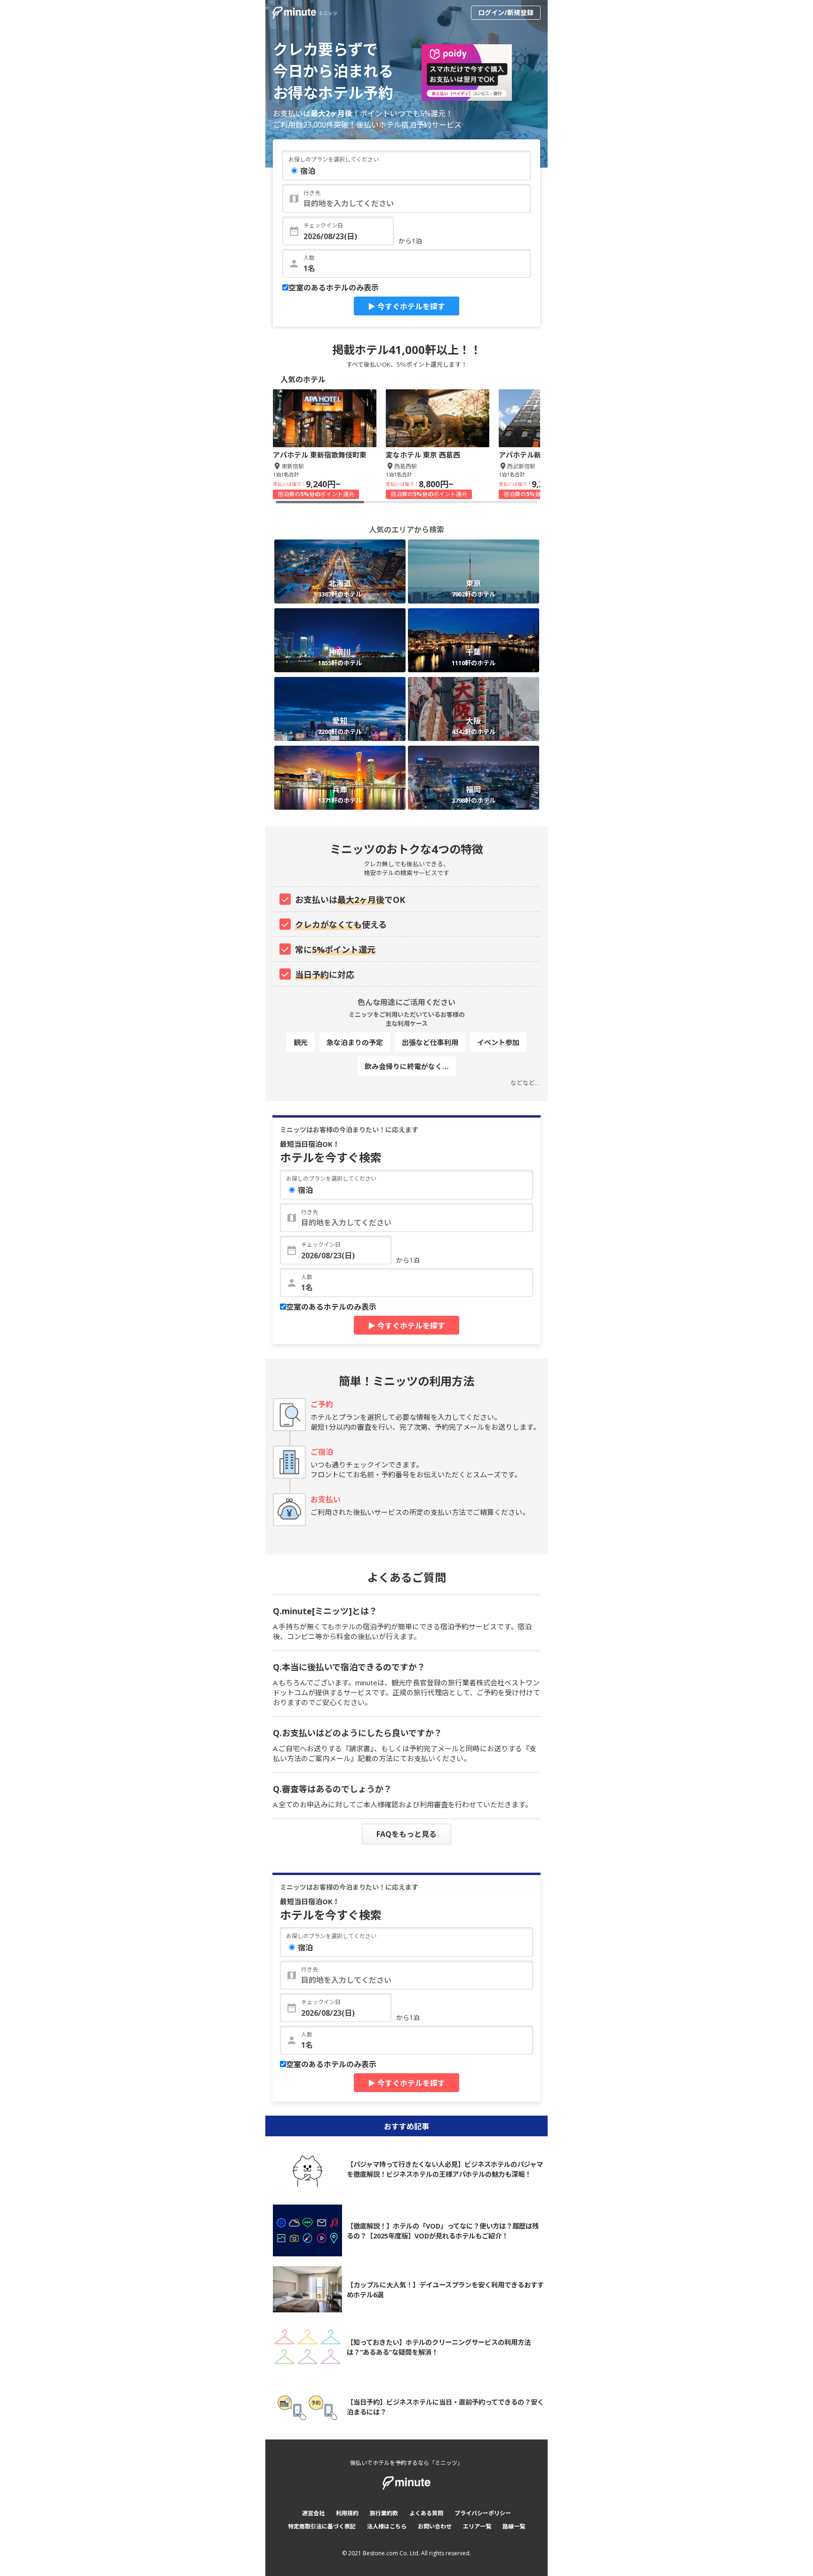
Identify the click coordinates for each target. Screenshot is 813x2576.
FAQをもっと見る (406, 1834)
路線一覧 (514, 2526)
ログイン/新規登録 (506, 12)
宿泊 (308, 171)
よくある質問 (426, 2513)
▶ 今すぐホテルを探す (406, 306)
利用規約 (347, 2513)
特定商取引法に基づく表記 (322, 2526)
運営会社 (313, 2513)
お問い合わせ (435, 2526)
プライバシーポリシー (483, 2513)
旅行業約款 (384, 2513)
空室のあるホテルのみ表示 (334, 288)
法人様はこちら (387, 2526)
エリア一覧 (477, 2526)
